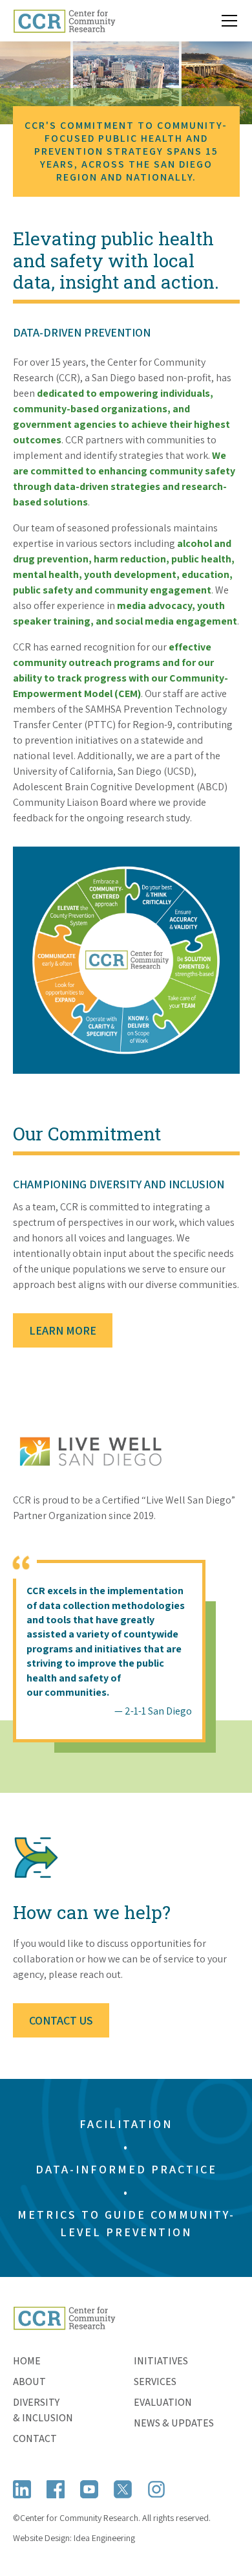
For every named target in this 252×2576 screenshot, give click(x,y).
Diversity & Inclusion (43, 2410)
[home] (65, 21)
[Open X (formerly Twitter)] (123, 2489)
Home (27, 2361)
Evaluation (163, 2402)
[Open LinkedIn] (22, 2489)
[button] (227, 21)
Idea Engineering (104, 2538)
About (29, 2382)
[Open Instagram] (156, 2489)
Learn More (63, 1330)
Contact (35, 2438)
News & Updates (174, 2423)
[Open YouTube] (89, 2489)
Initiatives (161, 2361)
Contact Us (61, 2020)
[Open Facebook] (56, 2489)
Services (155, 2382)
